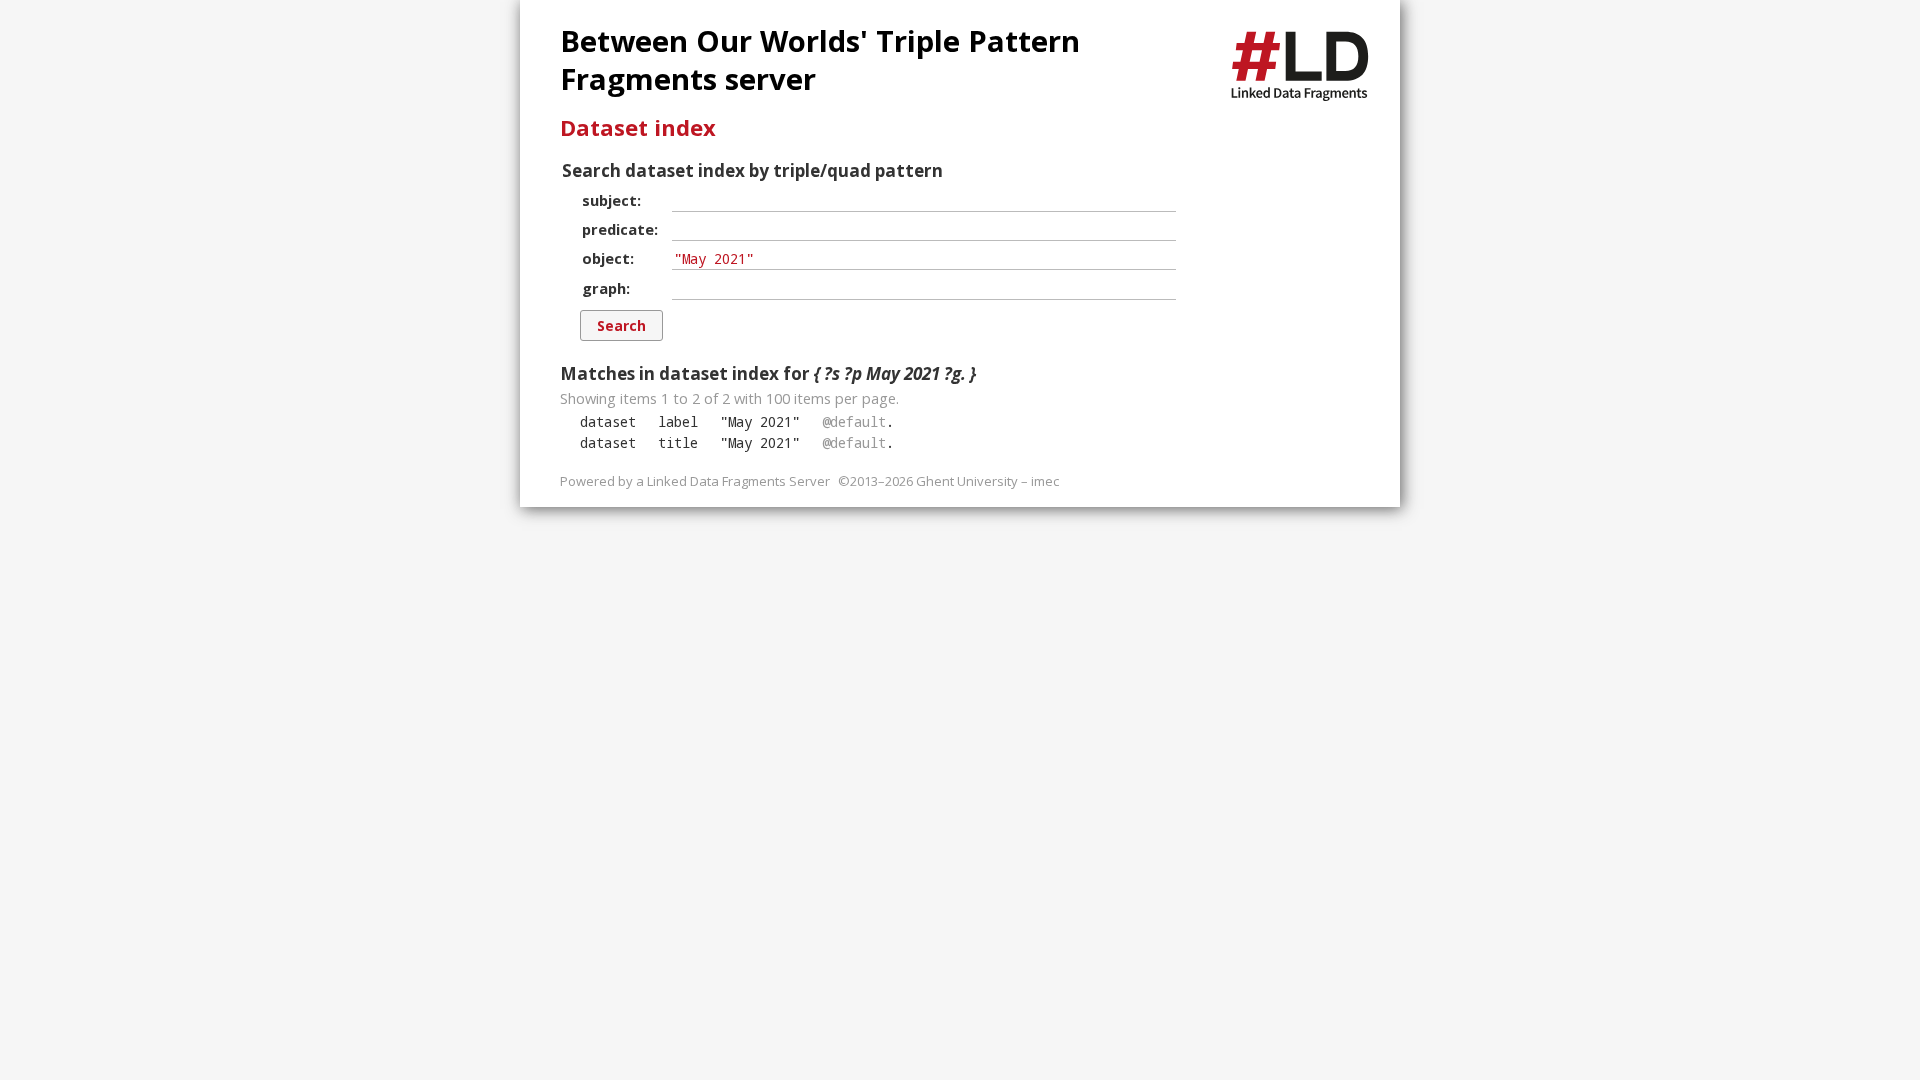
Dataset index (638, 127)
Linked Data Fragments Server (738, 481)
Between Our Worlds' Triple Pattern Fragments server (820, 60)
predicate (618, 229)
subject (609, 200)
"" (760, 421)
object (606, 258)
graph (604, 288)
